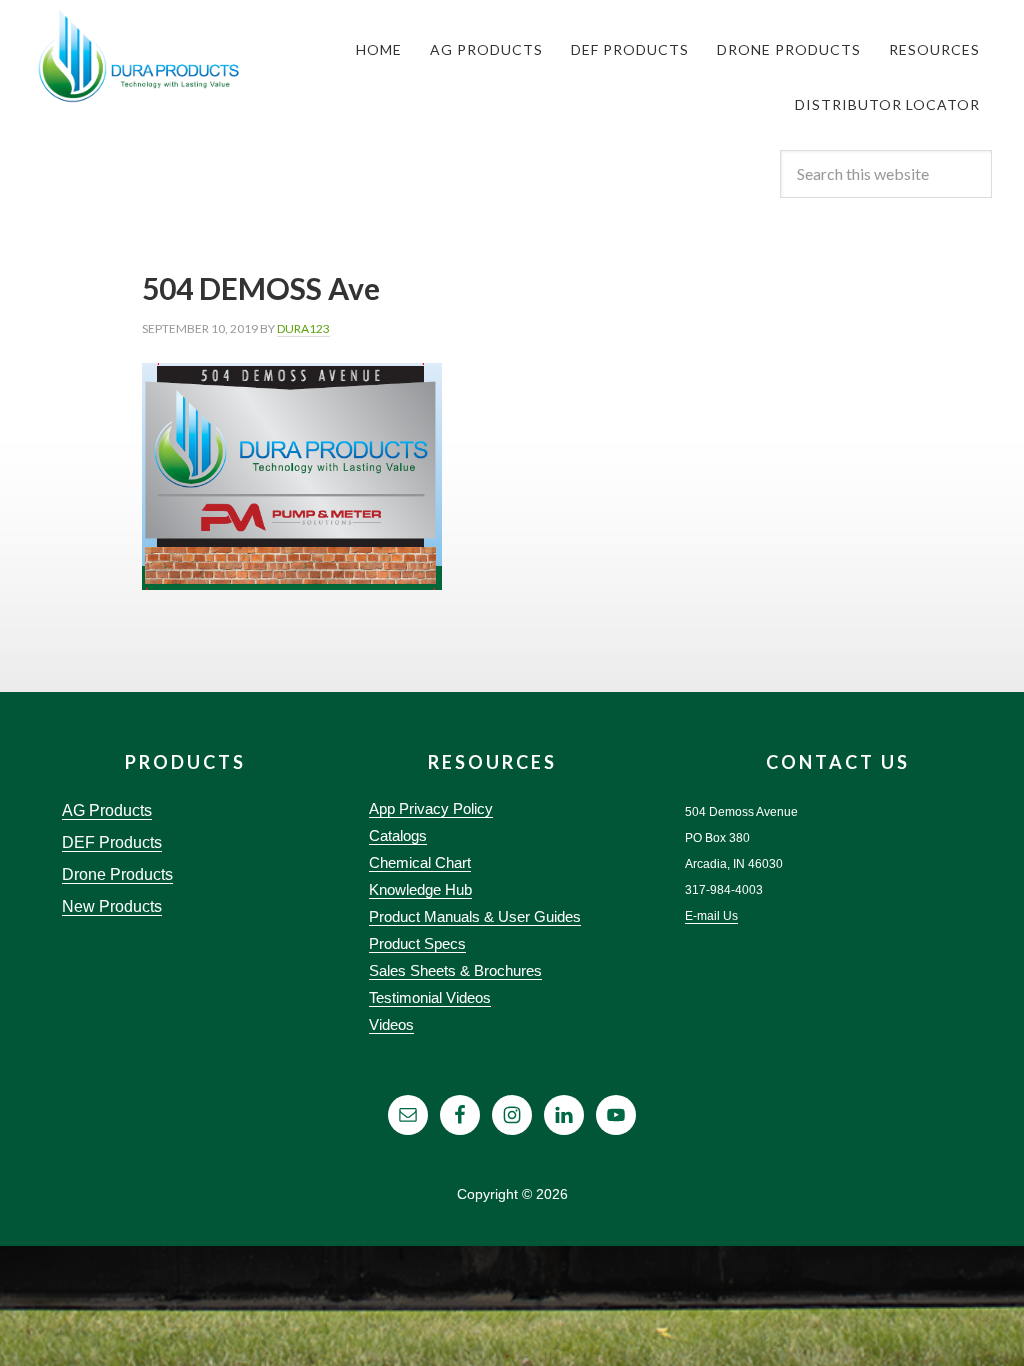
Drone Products (117, 874)
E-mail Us (711, 916)
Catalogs (398, 835)
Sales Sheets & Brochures (455, 970)
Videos (391, 1024)
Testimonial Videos (430, 997)
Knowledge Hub (420, 889)
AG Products (107, 810)
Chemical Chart (420, 862)
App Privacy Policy (431, 808)
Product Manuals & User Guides (475, 916)
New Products (112, 906)
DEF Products (112, 842)
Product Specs (417, 943)
